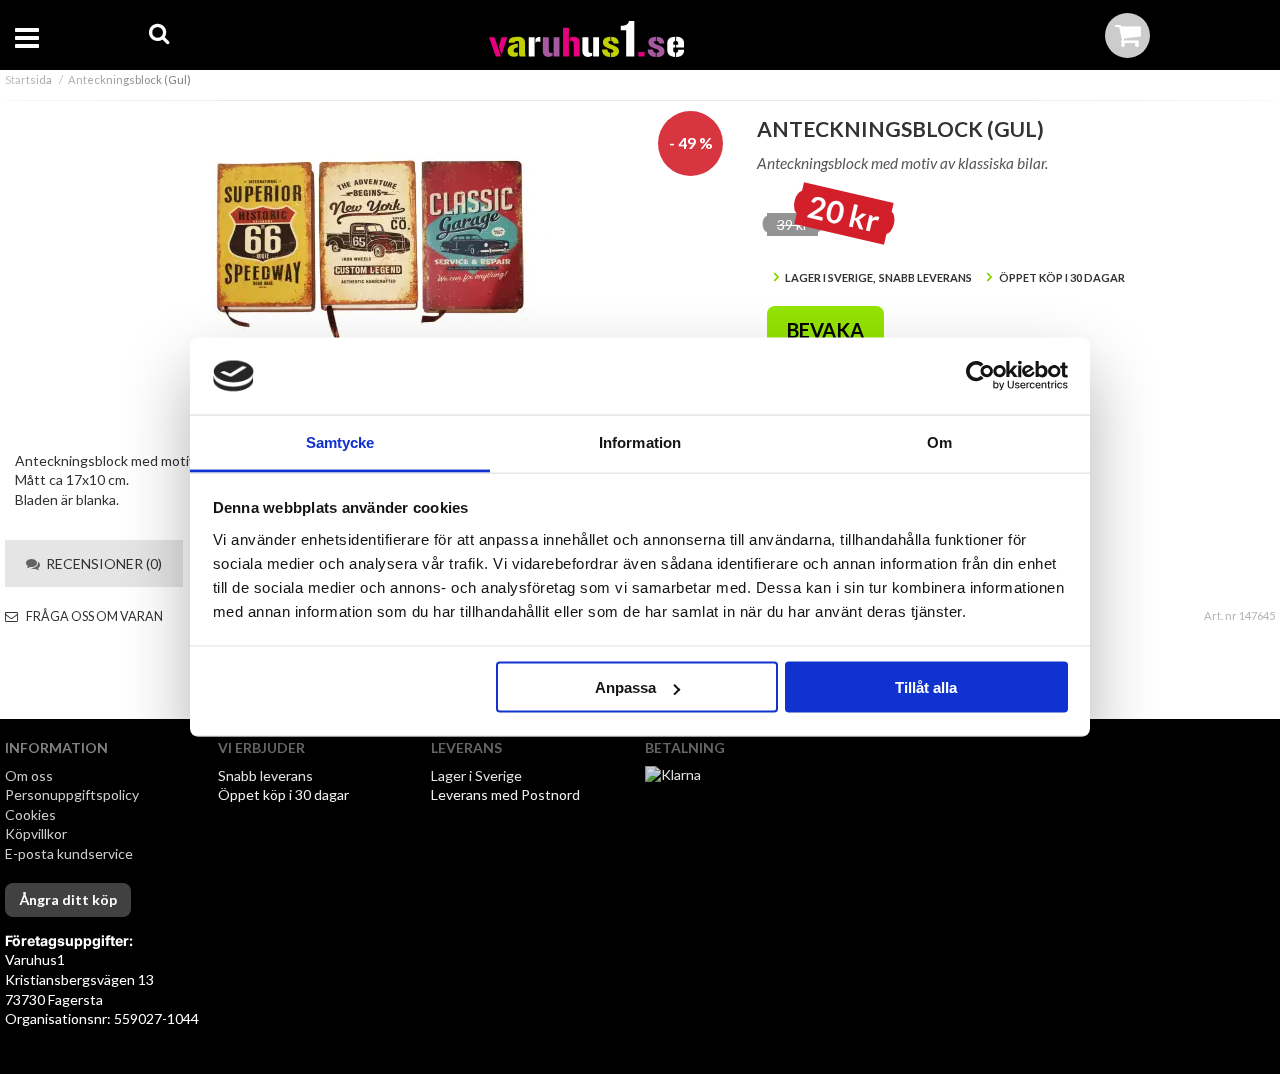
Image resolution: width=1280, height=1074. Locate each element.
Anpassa (625, 687)
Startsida (28, 79)
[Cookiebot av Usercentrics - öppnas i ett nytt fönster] (980, 376)
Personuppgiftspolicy (72, 794)
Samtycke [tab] (340, 441)
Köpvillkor (36, 833)
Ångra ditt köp (68, 899)
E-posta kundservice (70, 853)
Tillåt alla (926, 687)
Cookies (30, 814)
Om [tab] (939, 441)
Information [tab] (640, 441)
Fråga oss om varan (93, 616)
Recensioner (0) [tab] (101, 563)
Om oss (29, 775)
